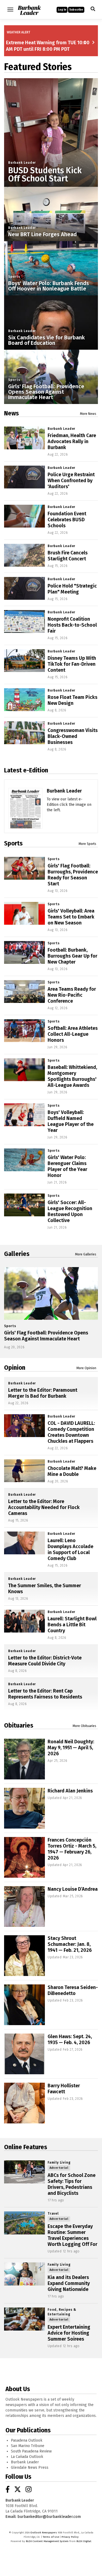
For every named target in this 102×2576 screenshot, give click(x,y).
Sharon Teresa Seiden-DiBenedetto (73, 1990)
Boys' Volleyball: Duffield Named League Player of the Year (71, 1121)
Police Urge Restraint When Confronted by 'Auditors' (71, 481)
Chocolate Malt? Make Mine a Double (72, 1471)
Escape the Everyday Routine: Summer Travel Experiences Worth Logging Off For (72, 2235)
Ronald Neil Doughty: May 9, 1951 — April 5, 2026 (71, 1748)
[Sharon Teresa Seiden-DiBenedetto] (24, 2005)
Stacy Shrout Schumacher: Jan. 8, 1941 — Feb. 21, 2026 (70, 1944)
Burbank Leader (22, 163)
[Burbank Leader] (25, 821)
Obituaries (19, 1725)
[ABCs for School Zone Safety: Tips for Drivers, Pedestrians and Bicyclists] (24, 2172)
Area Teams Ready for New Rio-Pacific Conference (72, 995)
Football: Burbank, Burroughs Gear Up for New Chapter (72, 956)
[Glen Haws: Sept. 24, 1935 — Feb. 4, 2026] (24, 2054)
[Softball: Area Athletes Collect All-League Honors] (24, 1031)
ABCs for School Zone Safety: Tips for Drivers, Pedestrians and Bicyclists (72, 2184)
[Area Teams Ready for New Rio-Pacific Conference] (24, 992)
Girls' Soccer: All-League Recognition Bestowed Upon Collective (70, 1211)
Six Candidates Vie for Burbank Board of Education (47, 340)
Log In (62, 10)
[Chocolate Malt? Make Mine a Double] (24, 1471)
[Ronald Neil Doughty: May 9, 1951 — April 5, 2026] (24, 1759)
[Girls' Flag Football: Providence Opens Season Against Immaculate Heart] (51, 1293)
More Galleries (86, 1254)
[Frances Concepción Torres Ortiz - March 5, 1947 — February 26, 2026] (24, 1857)
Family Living (59, 2163)
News (11, 413)
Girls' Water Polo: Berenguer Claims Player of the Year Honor (67, 1166)
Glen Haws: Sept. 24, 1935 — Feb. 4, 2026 (70, 2040)
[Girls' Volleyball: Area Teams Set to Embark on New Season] (24, 913)
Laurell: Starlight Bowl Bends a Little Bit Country (72, 1625)
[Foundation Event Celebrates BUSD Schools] (24, 516)
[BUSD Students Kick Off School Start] (51, 125)
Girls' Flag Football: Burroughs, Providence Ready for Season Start (73, 875)
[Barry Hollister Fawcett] (24, 2103)
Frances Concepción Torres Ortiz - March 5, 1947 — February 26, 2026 (72, 1849)
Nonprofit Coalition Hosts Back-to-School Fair (72, 625)
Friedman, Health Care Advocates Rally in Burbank (72, 441)
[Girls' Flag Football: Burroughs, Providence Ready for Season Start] (24, 868)
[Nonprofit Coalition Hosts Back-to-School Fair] (24, 622)
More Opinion (86, 1368)
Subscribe (76, 10)
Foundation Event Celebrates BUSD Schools (67, 520)
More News (88, 414)
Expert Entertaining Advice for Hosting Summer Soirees (69, 2333)
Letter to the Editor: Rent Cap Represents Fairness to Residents (45, 1694)
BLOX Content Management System (47, 2541)
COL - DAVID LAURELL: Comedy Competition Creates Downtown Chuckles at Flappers (71, 1432)
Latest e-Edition (26, 770)
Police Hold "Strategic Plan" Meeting (72, 589)
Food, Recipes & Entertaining (62, 2312)
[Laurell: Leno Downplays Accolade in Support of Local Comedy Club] (24, 1543)
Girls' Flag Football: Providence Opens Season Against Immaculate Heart (46, 392)
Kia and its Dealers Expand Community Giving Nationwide (69, 2283)
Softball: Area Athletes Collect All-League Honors (73, 1034)
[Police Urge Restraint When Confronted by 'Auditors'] (24, 477)
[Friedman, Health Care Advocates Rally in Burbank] (24, 438)
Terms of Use (51, 2537)
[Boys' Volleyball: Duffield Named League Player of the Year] (24, 1115)
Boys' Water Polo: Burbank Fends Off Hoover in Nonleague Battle (49, 286)
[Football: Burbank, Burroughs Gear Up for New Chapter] (24, 953)
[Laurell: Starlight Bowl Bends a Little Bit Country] (24, 1621)
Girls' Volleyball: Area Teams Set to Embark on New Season (71, 917)
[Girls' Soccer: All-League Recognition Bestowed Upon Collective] (24, 1205)
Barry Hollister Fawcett (64, 2089)
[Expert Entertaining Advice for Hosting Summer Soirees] (24, 2319)
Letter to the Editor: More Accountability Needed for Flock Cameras (44, 1507)
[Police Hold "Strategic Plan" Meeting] (24, 588)
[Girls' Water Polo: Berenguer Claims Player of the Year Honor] (24, 1160)
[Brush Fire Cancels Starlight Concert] (24, 555)
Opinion (15, 1368)
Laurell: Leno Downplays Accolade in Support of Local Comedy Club (70, 1549)
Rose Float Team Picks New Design (72, 700)
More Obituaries (84, 1726)
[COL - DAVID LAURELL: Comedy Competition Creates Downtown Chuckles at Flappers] (24, 1426)
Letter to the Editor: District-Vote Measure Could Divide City (45, 1661)
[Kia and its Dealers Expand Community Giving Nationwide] (24, 2274)
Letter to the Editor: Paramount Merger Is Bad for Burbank (43, 1393)
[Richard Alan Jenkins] (24, 1808)
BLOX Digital (84, 2541)
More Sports (87, 844)
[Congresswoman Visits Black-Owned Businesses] (24, 733)
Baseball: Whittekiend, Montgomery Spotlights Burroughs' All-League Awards (72, 1076)
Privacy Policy (70, 2537)
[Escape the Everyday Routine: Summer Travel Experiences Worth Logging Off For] (24, 2223)
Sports (14, 277)
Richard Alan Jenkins (70, 1791)
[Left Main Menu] (10, 10)
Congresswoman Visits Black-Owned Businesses (73, 736)
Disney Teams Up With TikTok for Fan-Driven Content (72, 664)
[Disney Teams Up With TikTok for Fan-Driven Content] (24, 661)
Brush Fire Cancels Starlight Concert (68, 556)
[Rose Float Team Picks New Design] (24, 700)
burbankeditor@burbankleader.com (49, 2517)
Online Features (26, 2147)
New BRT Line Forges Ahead (42, 234)
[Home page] (29, 9)
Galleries (17, 1254)
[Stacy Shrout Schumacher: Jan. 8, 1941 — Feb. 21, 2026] (24, 1956)
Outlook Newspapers (44, 2533)
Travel (53, 2214)
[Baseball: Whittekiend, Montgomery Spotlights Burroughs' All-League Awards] (24, 1070)
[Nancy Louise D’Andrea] (24, 1906)
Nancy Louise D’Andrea (73, 1889)
